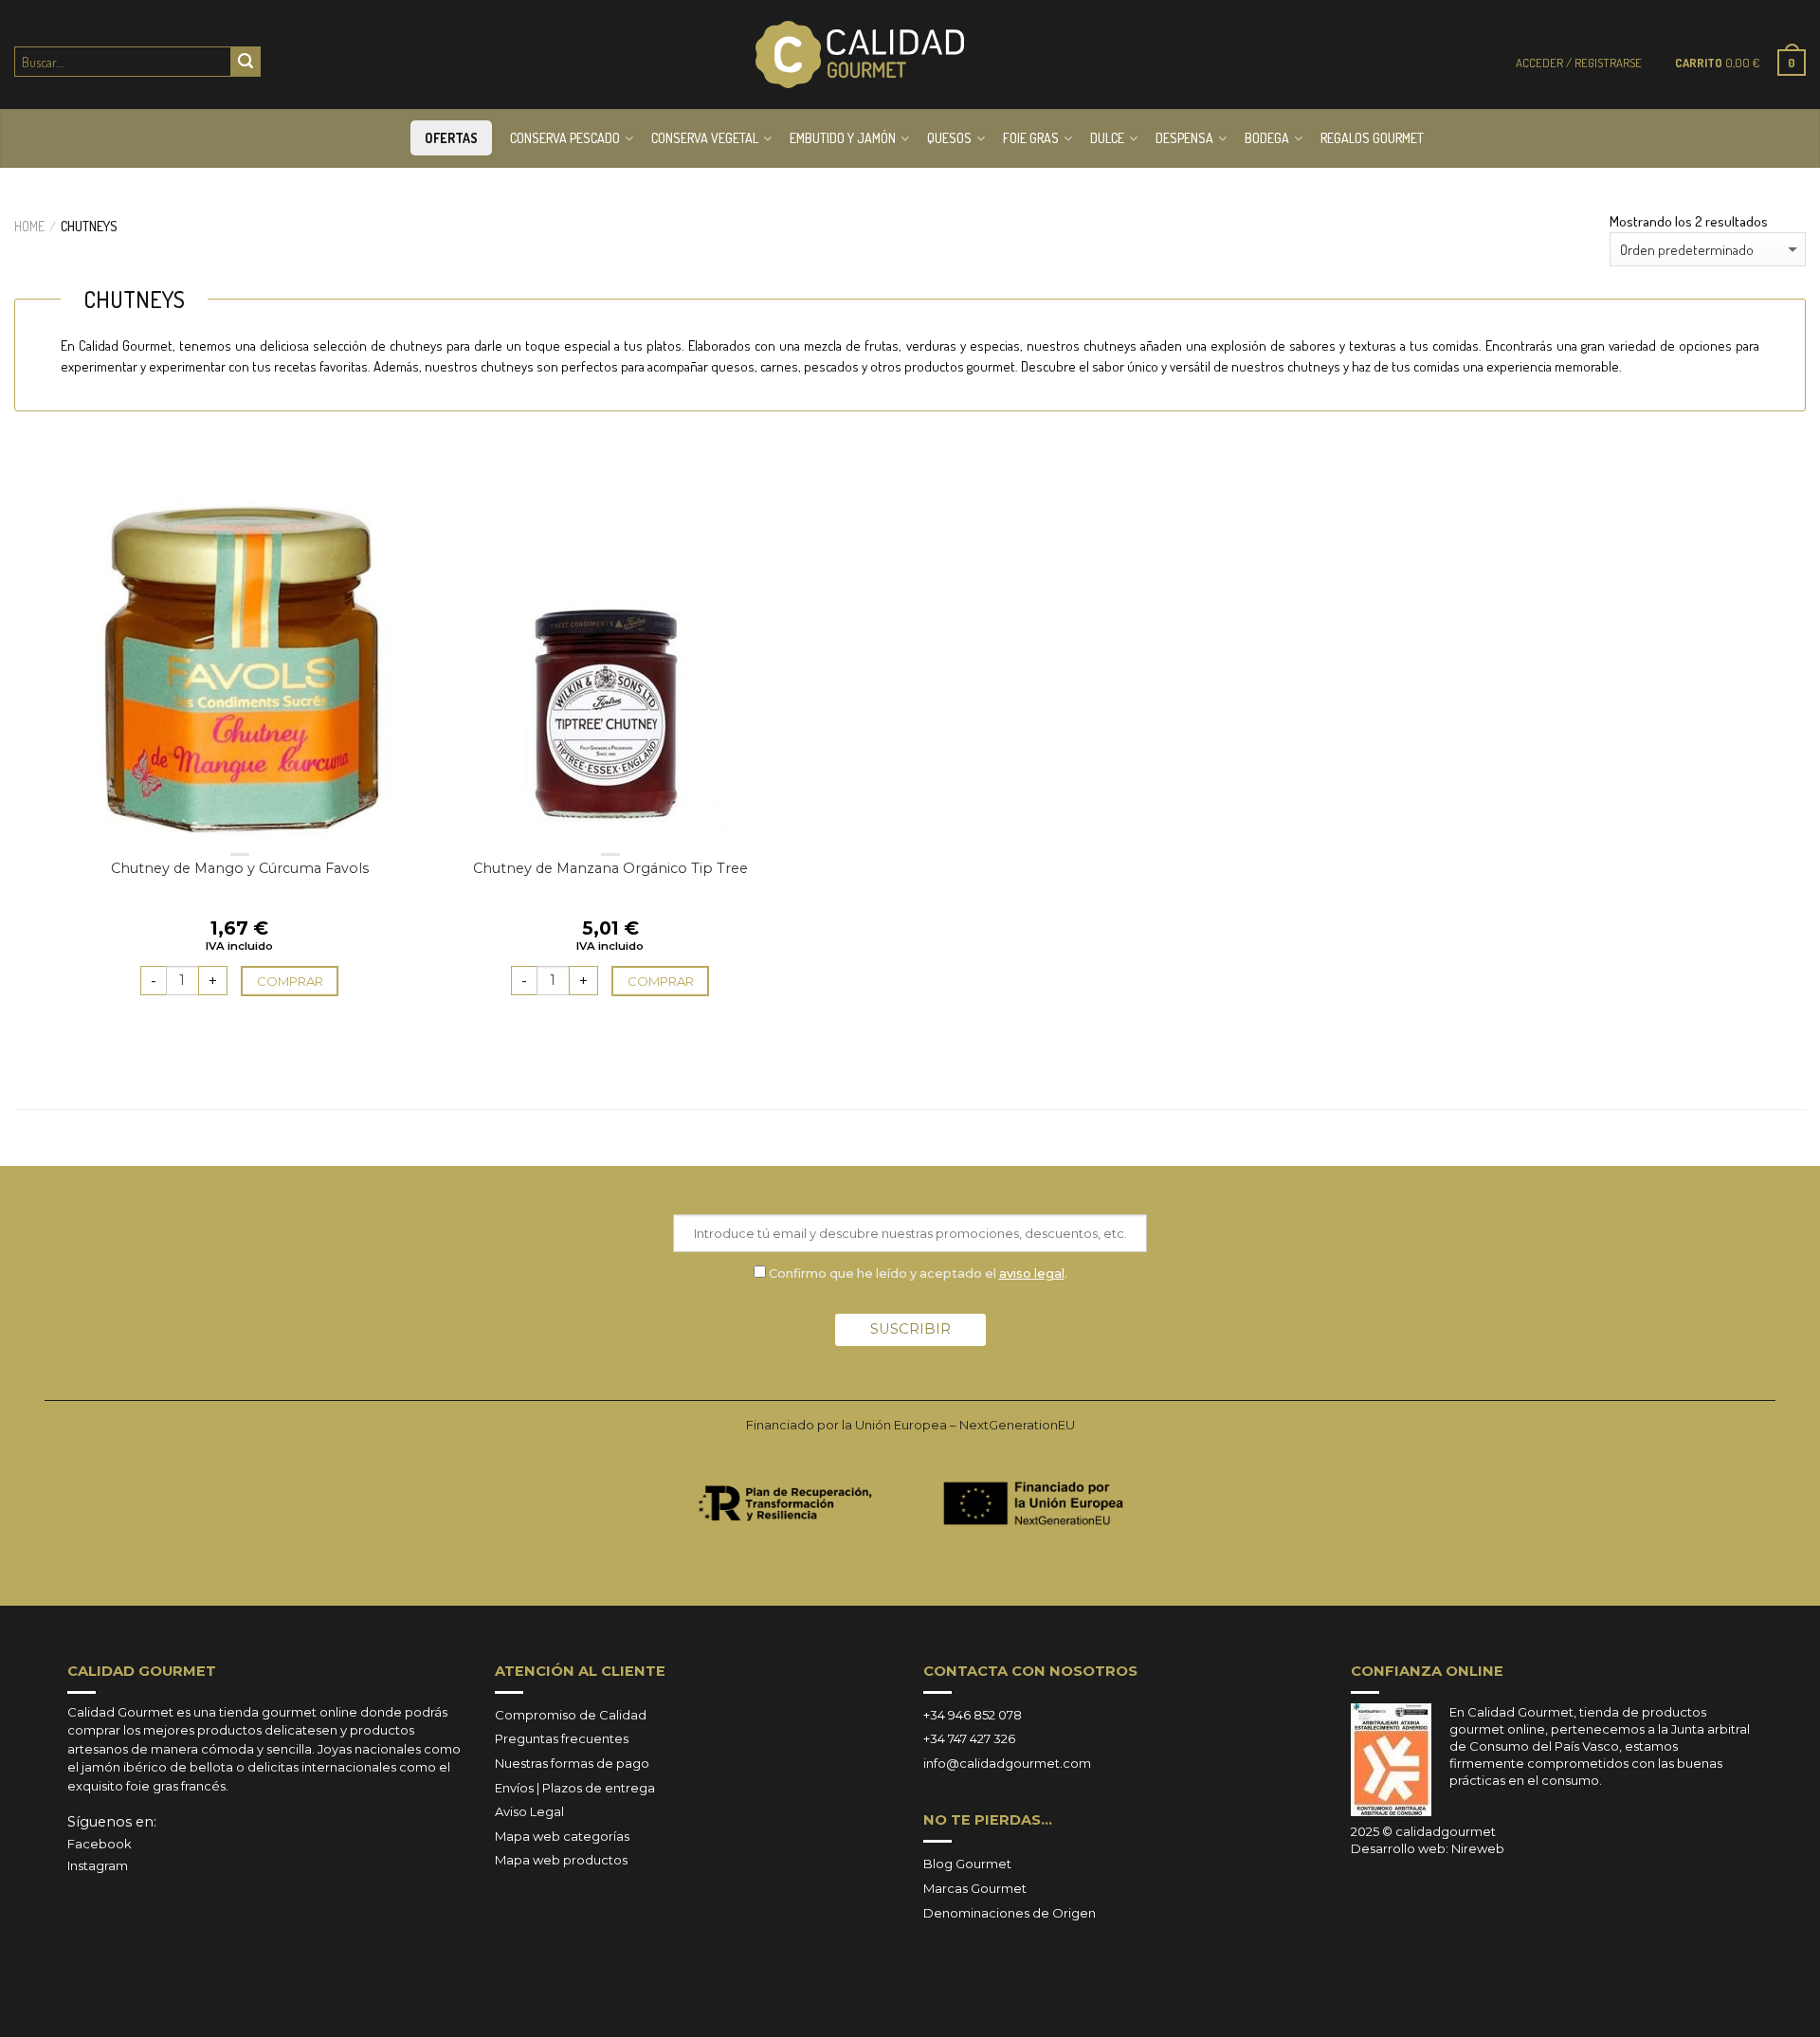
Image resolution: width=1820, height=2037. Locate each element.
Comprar (290, 981)
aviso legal (1032, 1273)
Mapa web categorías (562, 1836)
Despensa (1184, 138)
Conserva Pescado (565, 138)
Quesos (949, 138)
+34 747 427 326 (969, 1738)
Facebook (100, 1844)
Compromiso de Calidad (571, 1715)
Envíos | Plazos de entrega (575, 1788)
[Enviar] (246, 62)
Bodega (1267, 138)
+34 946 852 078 (973, 1715)
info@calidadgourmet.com (1007, 1763)
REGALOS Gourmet (1372, 138)
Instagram (98, 1865)
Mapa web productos (561, 1860)
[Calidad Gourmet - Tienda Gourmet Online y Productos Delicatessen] (860, 55)
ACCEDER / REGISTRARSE (1579, 63)
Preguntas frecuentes (562, 1738)
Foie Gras (1031, 138)
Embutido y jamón (843, 138)
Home (29, 226)
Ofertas (451, 138)
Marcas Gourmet (975, 1888)
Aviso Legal (529, 1811)
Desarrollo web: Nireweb (1428, 1848)
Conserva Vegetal (705, 138)
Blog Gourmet (967, 1864)
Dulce (1107, 138)
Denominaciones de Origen (1010, 1913)
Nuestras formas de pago (572, 1763)
